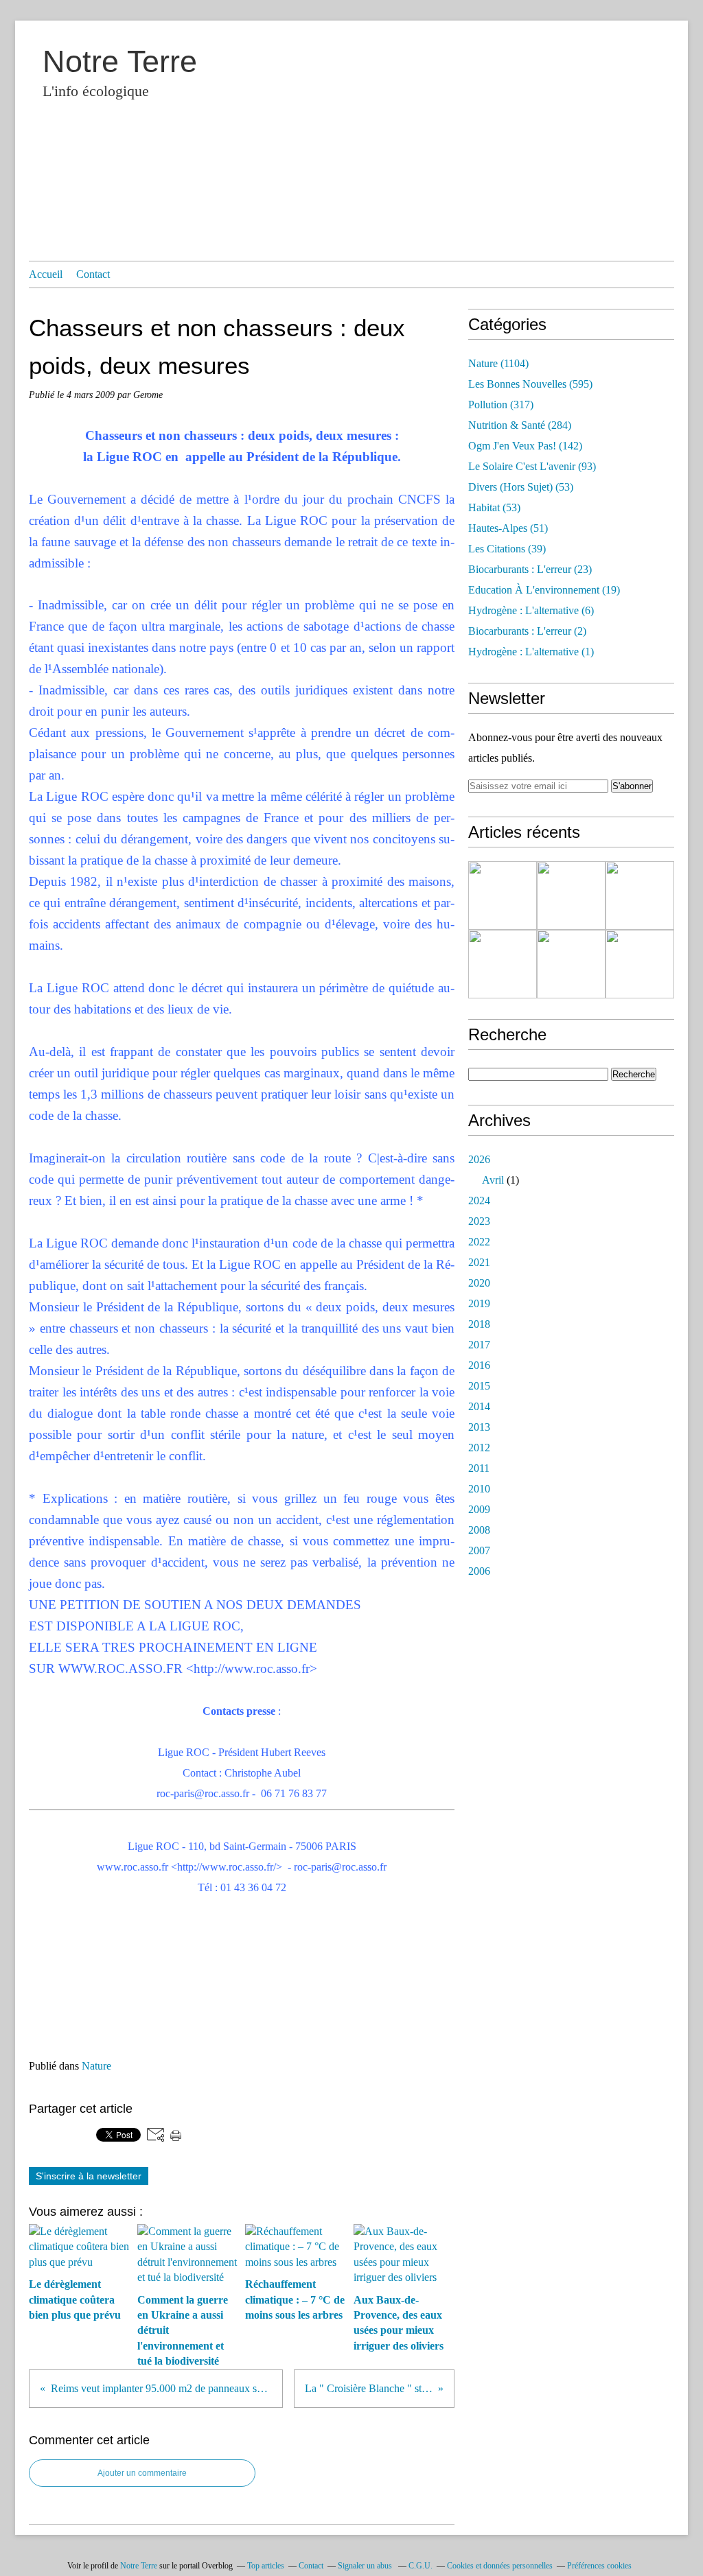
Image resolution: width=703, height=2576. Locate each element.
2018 (479, 1324)
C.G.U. (420, 2566)
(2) (527, 631)
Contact (93, 274)
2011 (479, 1468)
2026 (479, 1159)
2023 (479, 1221)
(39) (507, 549)
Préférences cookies (599, 2566)
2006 (479, 1571)
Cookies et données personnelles (500, 2566)
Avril (493, 1180)
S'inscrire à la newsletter (89, 2176)
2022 (479, 1242)
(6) (531, 610)
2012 (479, 1448)
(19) (544, 590)
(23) (530, 569)
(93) (532, 466)
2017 (479, 1345)
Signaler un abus (366, 2566)
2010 (479, 1489)
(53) (521, 487)
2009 (479, 1509)
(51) (508, 528)
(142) (525, 446)
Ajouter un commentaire (142, 2473)
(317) (501, 405)
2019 (479, 1303)
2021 (479, 1262)
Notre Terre (120, 61)
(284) (520, 425)
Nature (96, 2066)
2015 (479, 1386)
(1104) (498, 363)
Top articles (266, 2566)
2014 (479, 1406)
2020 (479, 1283)
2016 (479, 1365)
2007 (479, 1550)
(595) (530, 384)
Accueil (46, 274)
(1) (531, 652)
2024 (479, 1201)
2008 (479, 1530)
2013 (479, 1427)
